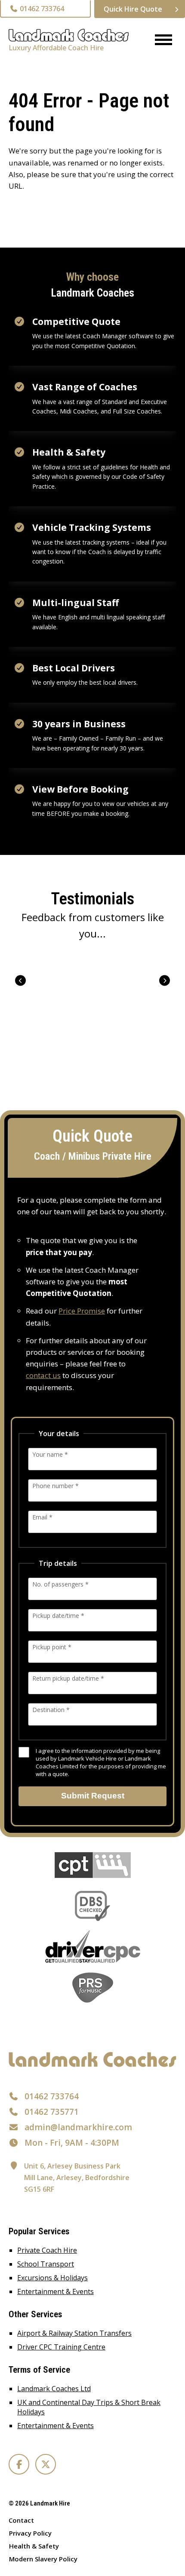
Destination (51, 1710)
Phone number (55, 1486)
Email (42, 1517)
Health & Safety (34, 2546)
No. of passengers (60, 1584)
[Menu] (160, 41)
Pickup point (52, 1647)
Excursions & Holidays (52, 2278)
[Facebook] (19, 2464)
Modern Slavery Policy (43, 2559)
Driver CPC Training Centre (61, 2347)
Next (165, 980)
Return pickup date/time (68, 1678)
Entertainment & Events (55, 2291)
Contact (21, 2520)
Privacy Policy (30, 2533)
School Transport (46, 2264)
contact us (43, 1375)
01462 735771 (52, 2112)
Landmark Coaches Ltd (54, 2389)
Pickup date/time (58, 1616)
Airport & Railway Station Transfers (74, 2333)
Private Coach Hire (47, 2250)
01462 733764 (41, 9)
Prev (20, 980)
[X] (46, 2464)
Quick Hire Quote (133, 9)
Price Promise (82, 1311)
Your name (50, 1454)
